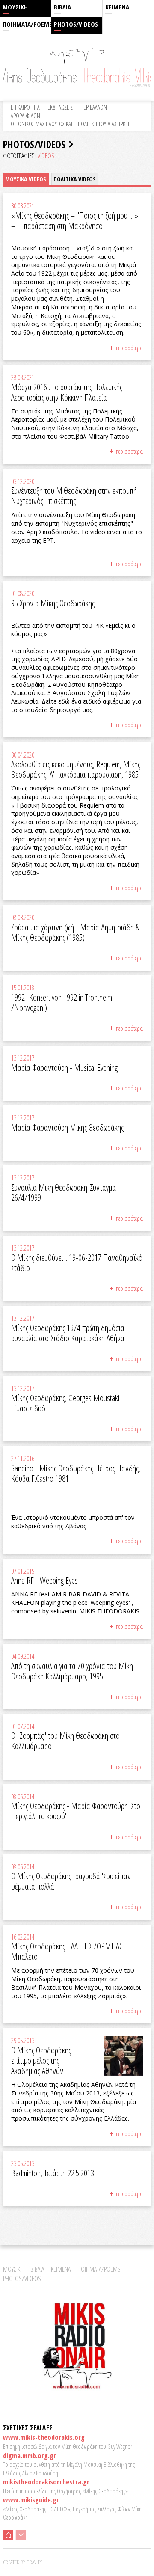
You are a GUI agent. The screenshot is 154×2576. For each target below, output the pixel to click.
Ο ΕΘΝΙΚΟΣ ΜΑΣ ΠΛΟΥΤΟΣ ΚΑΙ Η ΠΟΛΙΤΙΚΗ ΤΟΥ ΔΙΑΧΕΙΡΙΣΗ (70, 124)
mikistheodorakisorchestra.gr (46, 2482)
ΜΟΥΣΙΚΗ (15, 7)
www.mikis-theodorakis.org (44, 2437)
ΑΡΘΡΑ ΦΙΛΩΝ (25, 116)
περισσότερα (129, 348)
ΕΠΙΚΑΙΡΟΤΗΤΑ (25, 107)
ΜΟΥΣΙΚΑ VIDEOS (26, 179)
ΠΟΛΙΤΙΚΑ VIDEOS (75, 179)
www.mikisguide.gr (31, 2500)
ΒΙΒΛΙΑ (62, 7)
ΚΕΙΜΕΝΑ (117, 7)
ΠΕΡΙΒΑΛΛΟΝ (94, 107)
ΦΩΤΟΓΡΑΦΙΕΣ (19, 156)
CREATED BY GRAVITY (22, 2562)
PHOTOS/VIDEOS (76, 24)
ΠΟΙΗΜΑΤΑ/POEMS (27, 24)
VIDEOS (46, 156)
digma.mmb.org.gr (30, 2456)
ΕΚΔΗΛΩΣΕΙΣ (60, 107)
